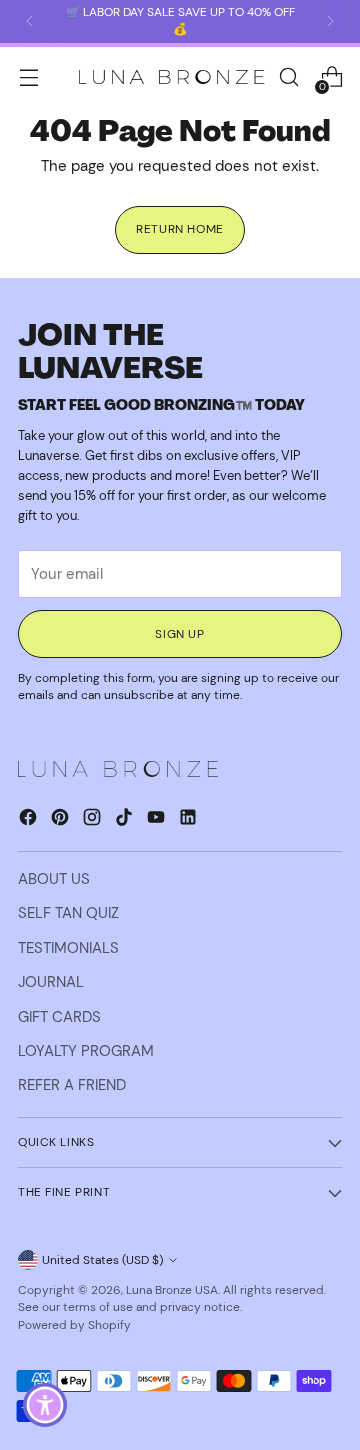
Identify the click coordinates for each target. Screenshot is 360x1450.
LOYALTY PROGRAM (86, 1051)
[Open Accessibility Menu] (45, 1405)
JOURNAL (51, 982)
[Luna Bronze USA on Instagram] (94, 820)
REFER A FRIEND (72, 1085)
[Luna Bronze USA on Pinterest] (62, 820)
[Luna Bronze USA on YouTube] (158, 820)
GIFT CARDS (59, 1017)
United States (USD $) (102, 1260)
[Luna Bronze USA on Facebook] (30, 820)
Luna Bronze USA (172, 1290)
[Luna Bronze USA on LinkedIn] (190, 820)
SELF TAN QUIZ (68, 913)
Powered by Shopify (74, 1325)
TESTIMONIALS (68, 948)
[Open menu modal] (28, 77)
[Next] (330, 21)
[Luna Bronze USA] (172, 77)
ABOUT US (54, 879)
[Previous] (30, 21)
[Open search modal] (288, 77)
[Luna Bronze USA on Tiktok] (126, 820)
